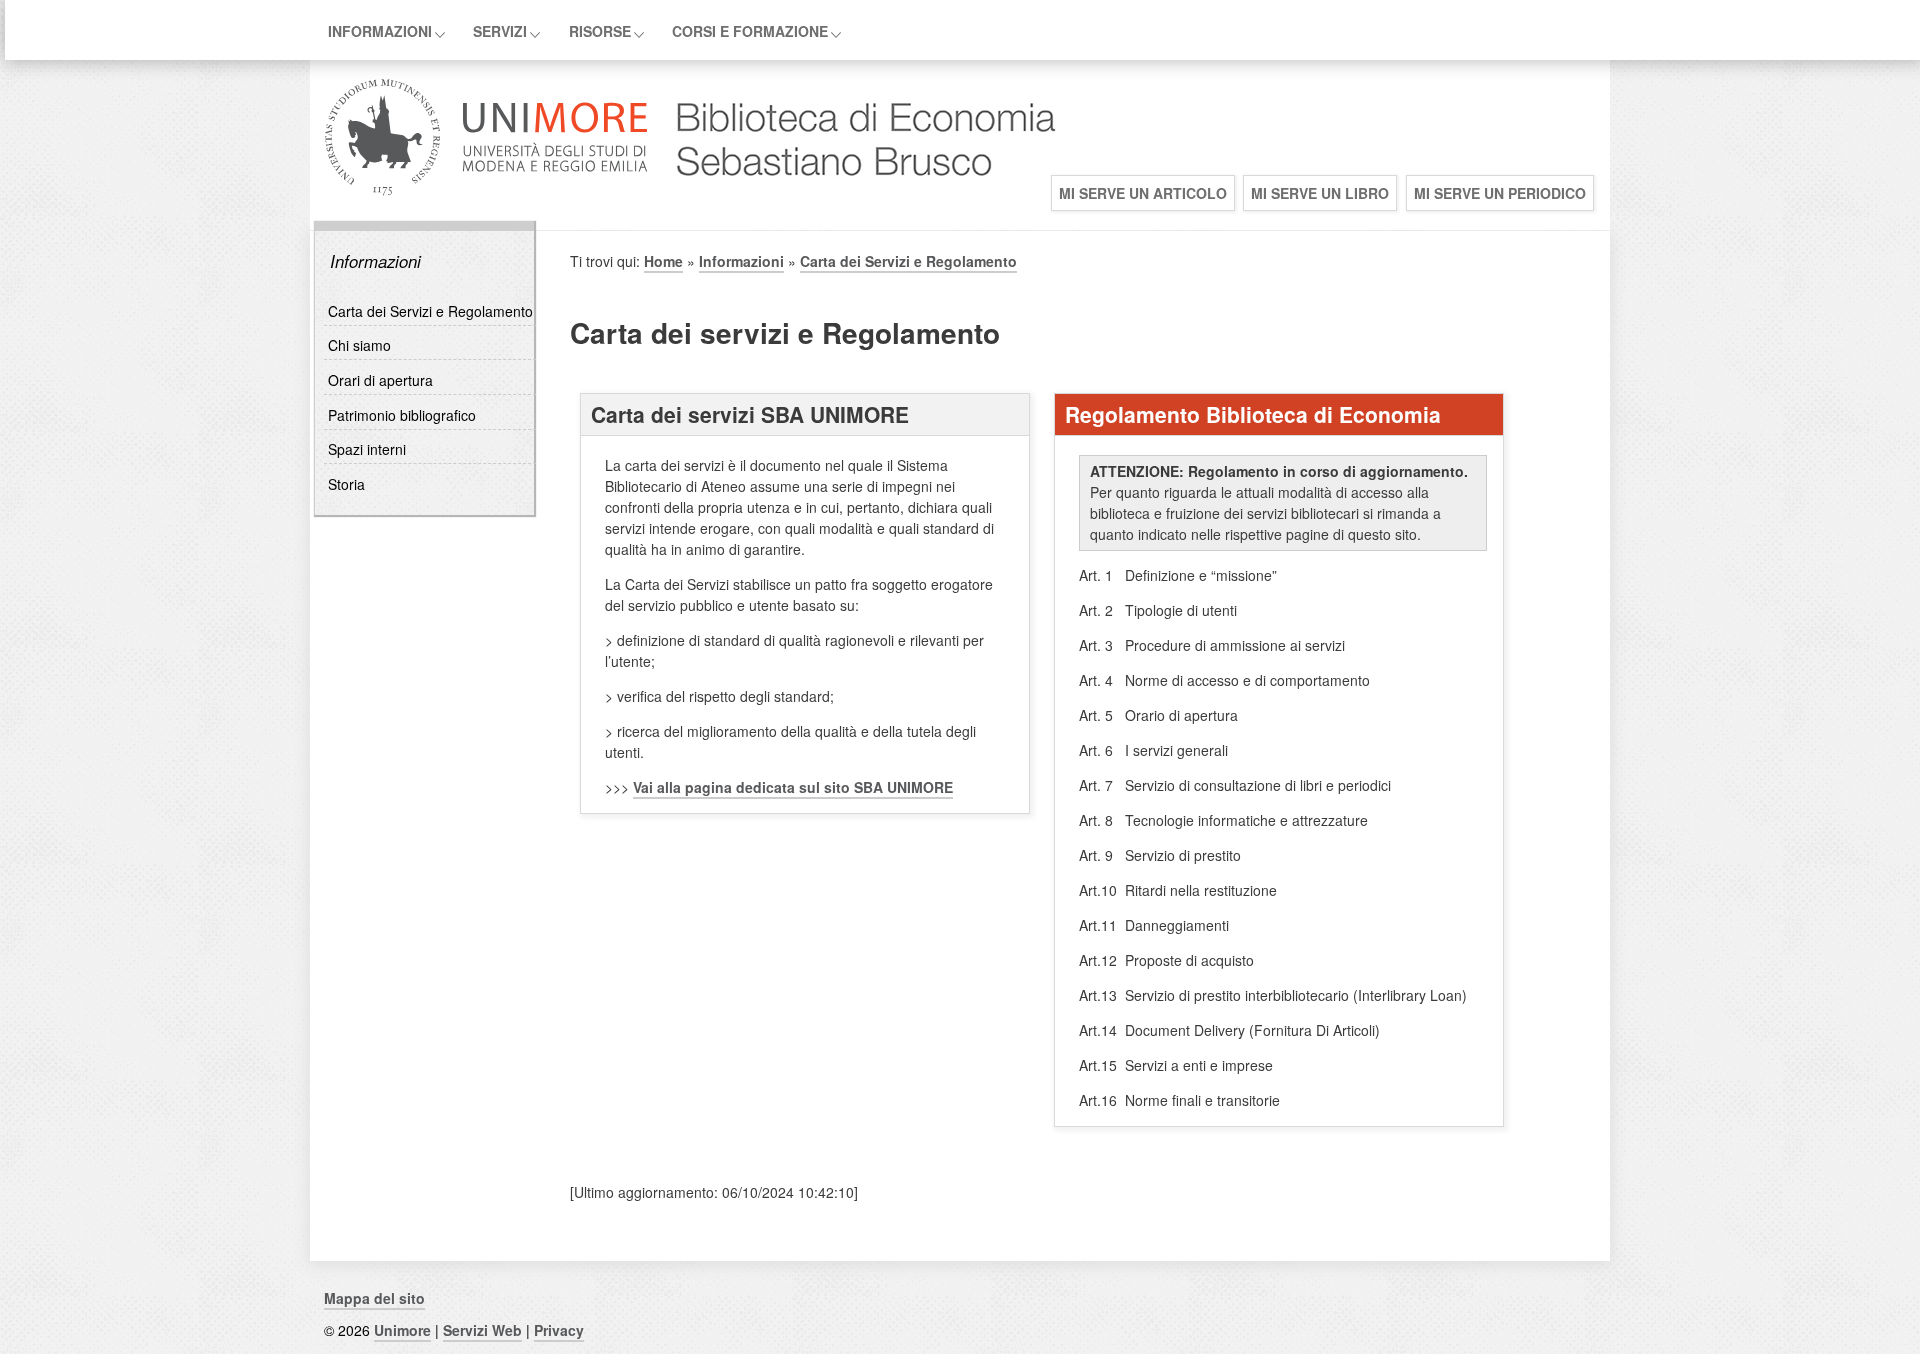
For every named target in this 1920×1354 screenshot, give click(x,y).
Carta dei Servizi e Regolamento (430, 311)
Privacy (559, 1330)
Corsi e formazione (750, 31)
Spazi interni (367, 449)
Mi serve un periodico (1500, 193)
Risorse (600, 31)
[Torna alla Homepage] (856, 193)
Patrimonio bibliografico (402, 415)
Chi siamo (359, 345)
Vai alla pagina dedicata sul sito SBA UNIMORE (793, 787)
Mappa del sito (374, 1298)
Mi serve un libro (1320, 193)
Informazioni (380, 31)
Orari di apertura (380, 380)
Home (663, 261)
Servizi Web (482, 1330)
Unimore (402, 1330)
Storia (346, 484)
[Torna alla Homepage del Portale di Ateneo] (486, 193)
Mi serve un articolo (1143, 193)
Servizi (500, 31)
